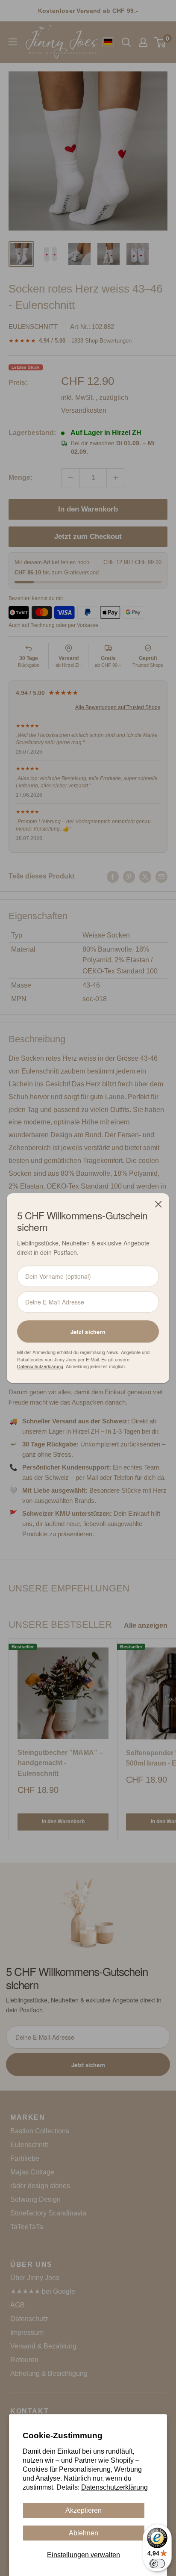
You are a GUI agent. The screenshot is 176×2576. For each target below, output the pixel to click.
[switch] (157, 2564)
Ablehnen (84, 2533)
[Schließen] (158, 1204)
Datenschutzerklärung (114, 2487)
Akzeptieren (84, 2510)
